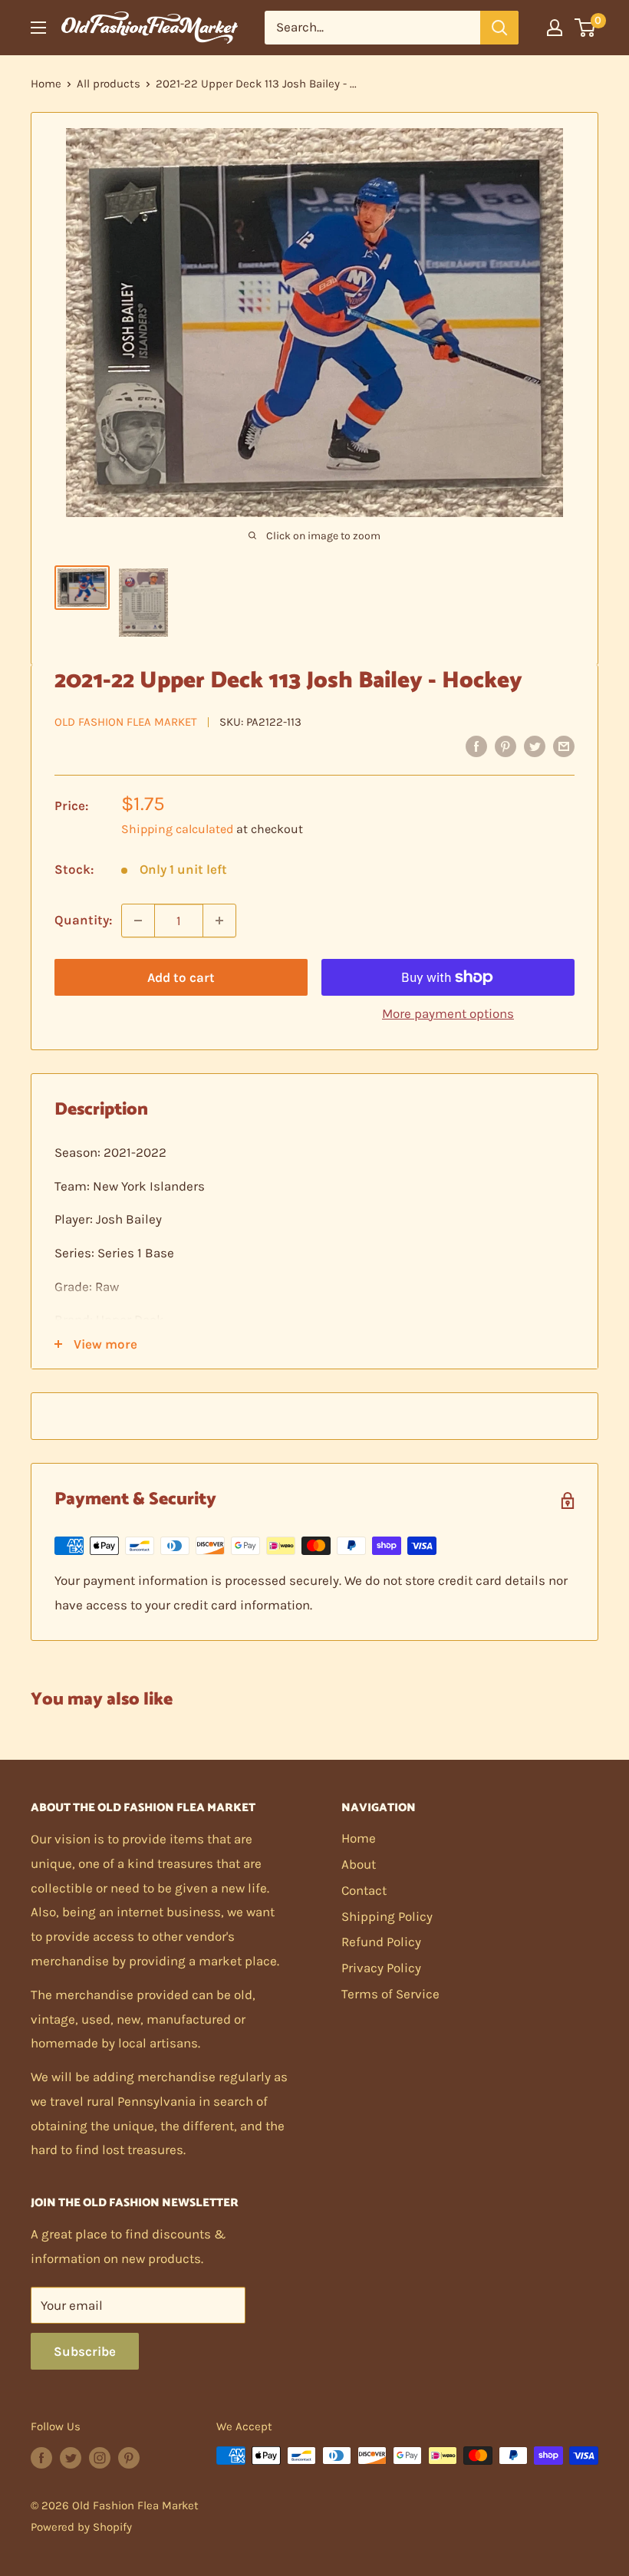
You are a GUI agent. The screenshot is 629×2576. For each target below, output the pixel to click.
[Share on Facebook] (476, 746)
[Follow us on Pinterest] (129, 2457)
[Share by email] (564, 746)
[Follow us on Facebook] (41, 2457)
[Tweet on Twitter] (535, 746)
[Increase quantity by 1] (219, 921)
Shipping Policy (387, 1916)
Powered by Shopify (81, 2527)
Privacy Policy (381, 1968)
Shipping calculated (177, 829)
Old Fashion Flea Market (126, 722)
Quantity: (83, 920)
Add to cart (181, 977)
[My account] (555, 28)
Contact (364, 1890)
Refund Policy (381, 1942)
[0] (586, 28)
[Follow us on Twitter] (71, 2457)
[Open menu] (38, 28)
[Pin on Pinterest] (506, 746)
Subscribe (85, 2351)
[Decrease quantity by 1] (138, 921)
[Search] (499, 28)
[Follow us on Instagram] (100, 2457)
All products (109, 84)
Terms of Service (390, 1994)
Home (46, 84)
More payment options (448, 1013)
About (359, 1864)
